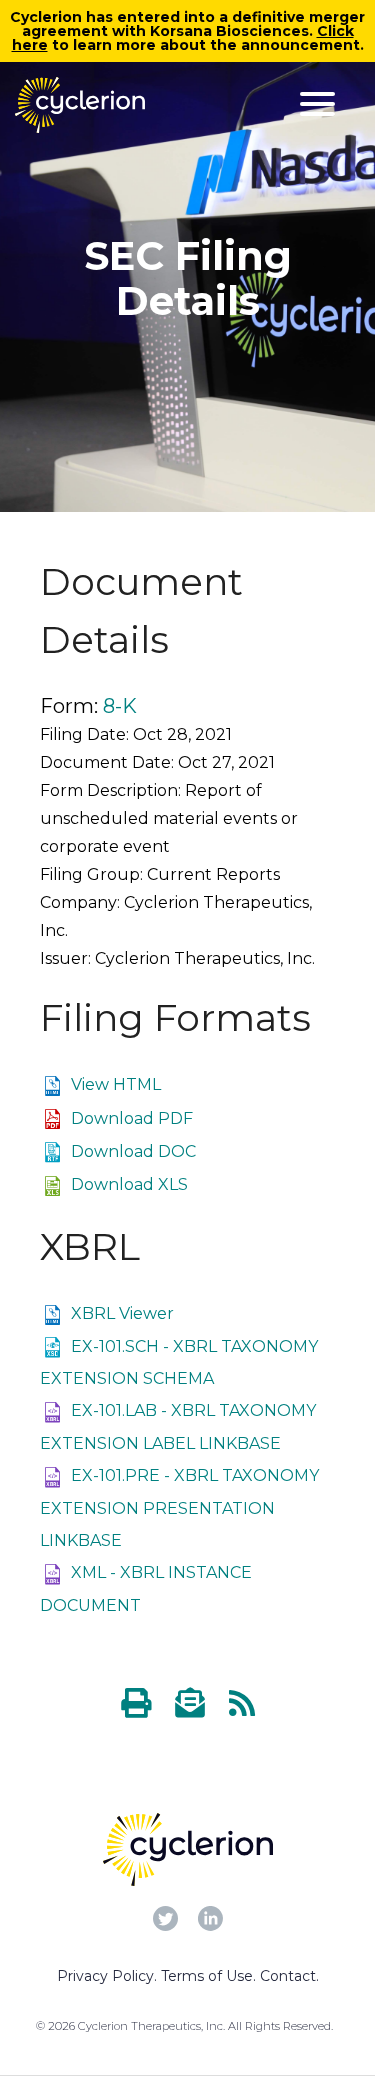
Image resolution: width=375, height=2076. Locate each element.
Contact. (289, 1976)
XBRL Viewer (122, 1313)
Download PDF (132, 1118)
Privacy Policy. (107, 1976)
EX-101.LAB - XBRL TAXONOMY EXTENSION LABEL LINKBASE (178, 1427)
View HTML (116, 1084)
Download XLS (129, 1184)
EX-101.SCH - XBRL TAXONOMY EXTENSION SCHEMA (179, 1363)
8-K (120, 706)
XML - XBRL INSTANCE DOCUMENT (146, 1589)
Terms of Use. (208, 1976)
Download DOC (133, 1151)
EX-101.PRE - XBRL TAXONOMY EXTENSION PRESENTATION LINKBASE (179, 1508)
